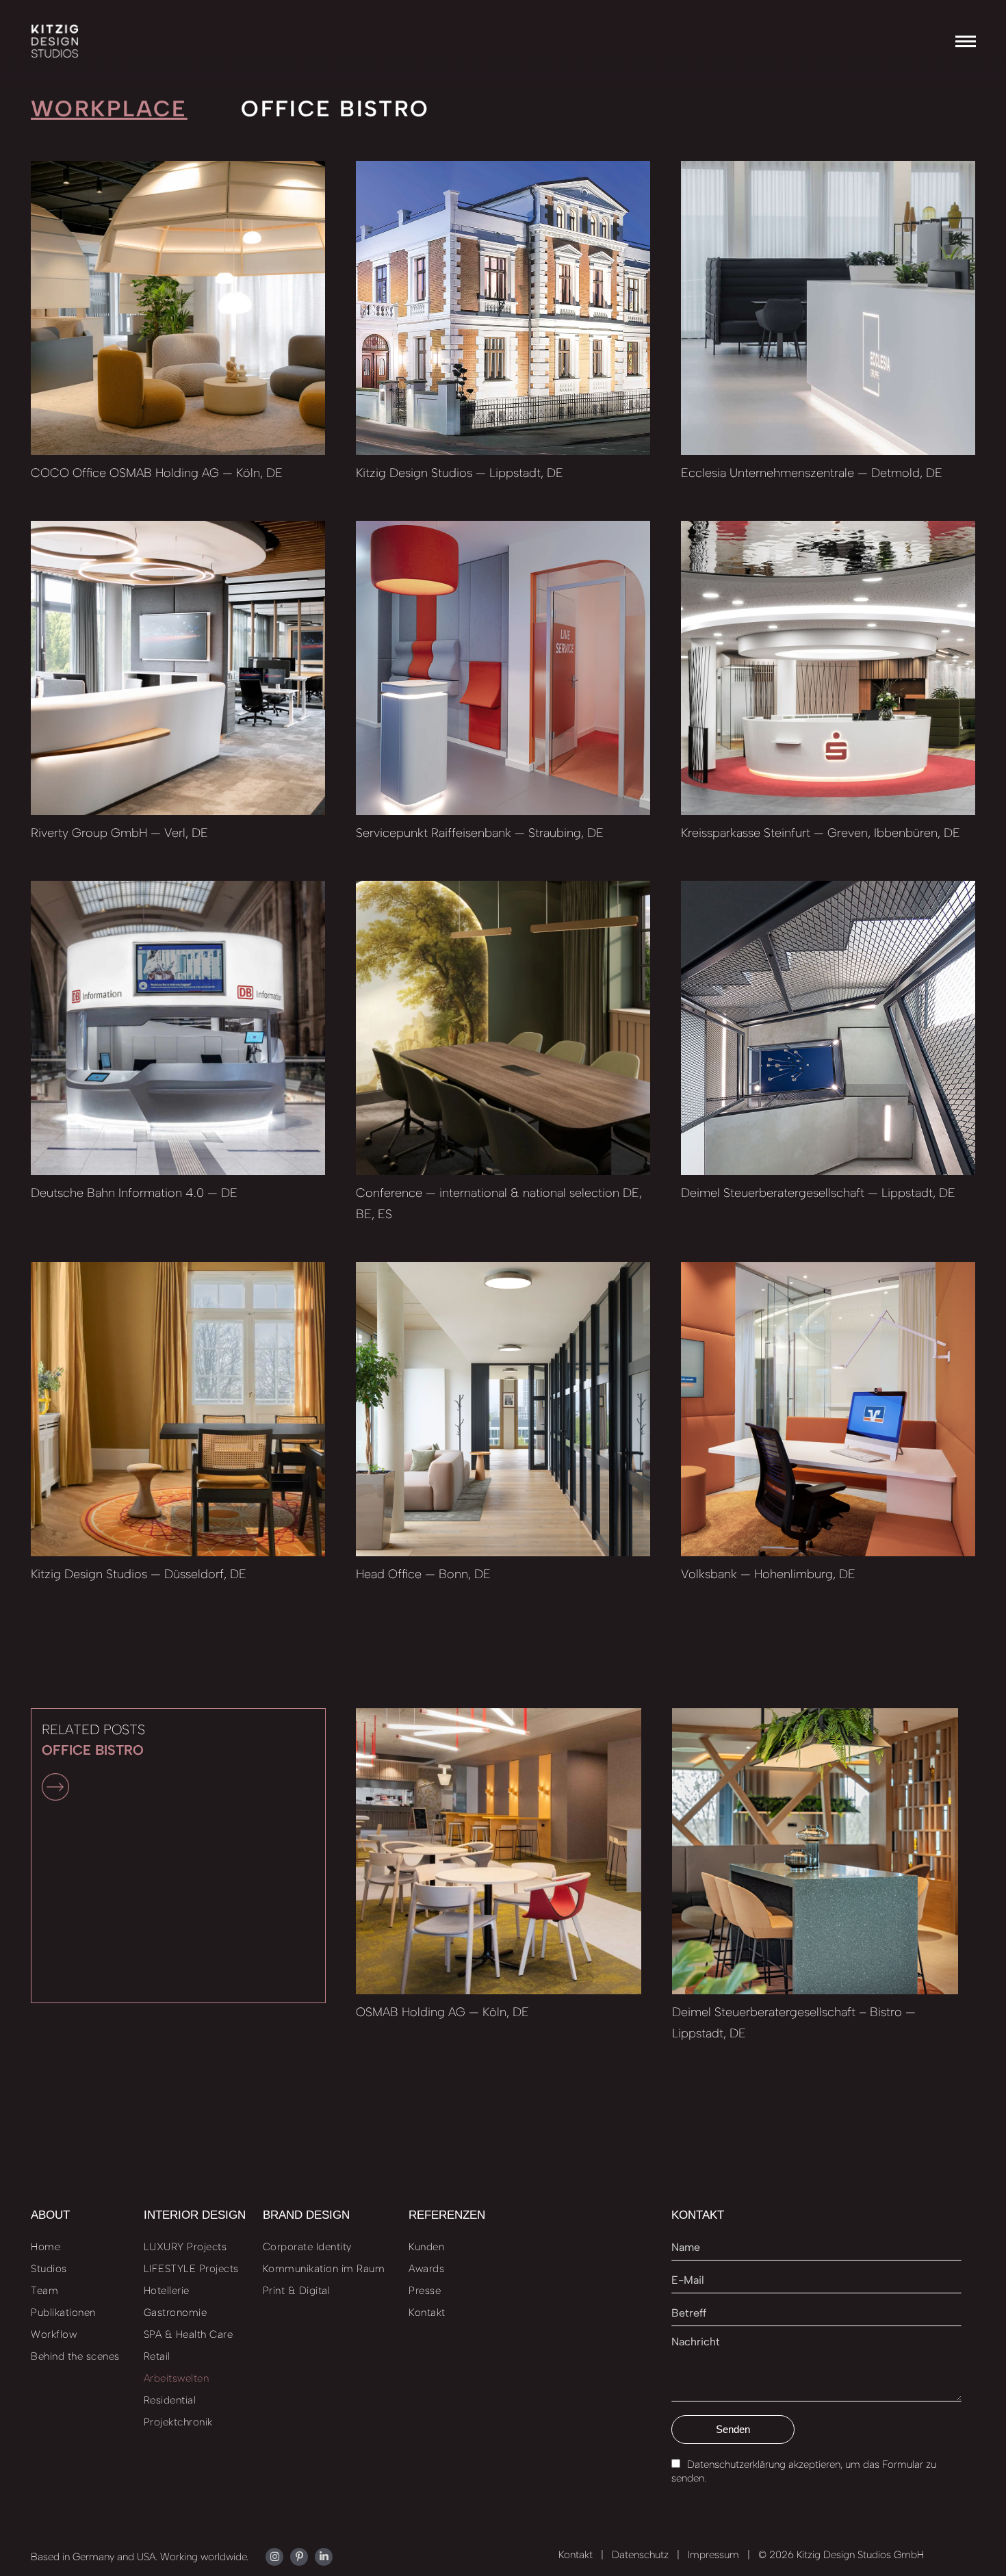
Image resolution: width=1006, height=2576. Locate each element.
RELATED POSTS (93, 1740)
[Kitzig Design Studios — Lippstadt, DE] (503, 308)
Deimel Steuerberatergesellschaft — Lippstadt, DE (818, 1193)
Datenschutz (640, 2555)
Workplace (109, 108)
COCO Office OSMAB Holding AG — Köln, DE (157, 473)
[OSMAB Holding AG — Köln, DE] (499, 1851)
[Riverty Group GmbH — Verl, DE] (178, 668)
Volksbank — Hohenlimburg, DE (768, 1574)
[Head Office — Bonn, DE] (503, 1409)
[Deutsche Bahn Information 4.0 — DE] (178, 1028)
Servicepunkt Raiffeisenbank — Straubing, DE (480, 833)
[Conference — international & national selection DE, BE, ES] (503, 1028)
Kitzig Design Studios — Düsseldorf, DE (139, 1574)
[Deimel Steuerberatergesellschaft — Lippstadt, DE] (828, 1028)
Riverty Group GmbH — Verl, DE (119, 833)
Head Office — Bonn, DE (423, 1574)
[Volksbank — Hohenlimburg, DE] (828, 1409)
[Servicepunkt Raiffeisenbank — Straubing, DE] (503, 668)
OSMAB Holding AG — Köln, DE (442, 2012)
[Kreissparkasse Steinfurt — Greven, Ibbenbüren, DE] (828, 668)
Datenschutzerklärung (736, 2464)
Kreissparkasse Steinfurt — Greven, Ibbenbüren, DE (821, 833)
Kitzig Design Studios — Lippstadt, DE (460, 473)
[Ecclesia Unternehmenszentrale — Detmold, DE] (828, 308)
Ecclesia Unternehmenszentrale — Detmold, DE (812, 473)
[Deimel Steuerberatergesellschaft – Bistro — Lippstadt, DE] (815, 1851)
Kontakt (576, 2555)
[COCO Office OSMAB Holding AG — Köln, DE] (178, 308)
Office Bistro (335, 108)
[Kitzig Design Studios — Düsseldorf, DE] (178, 1409)
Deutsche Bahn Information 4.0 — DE (134, 1193)
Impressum (713, 2555)
